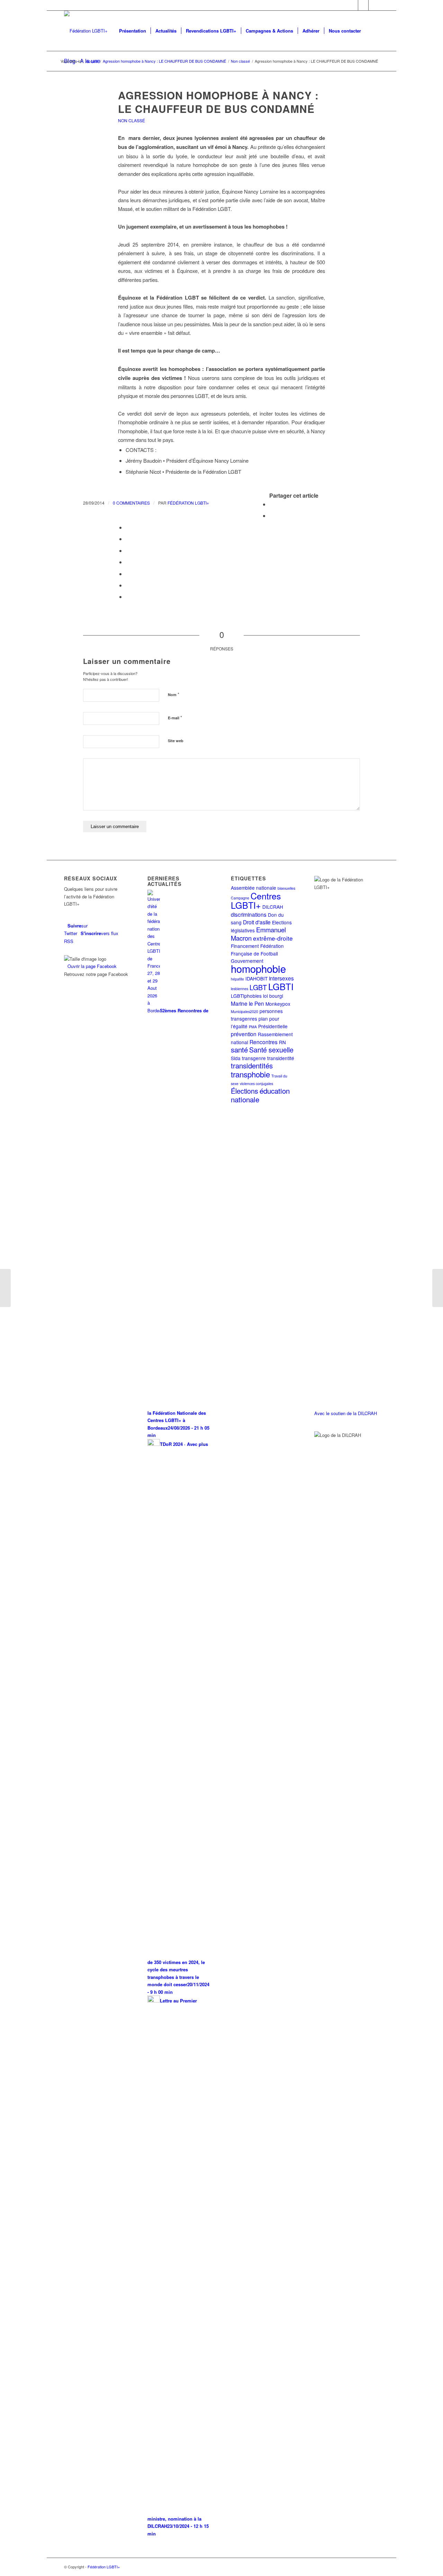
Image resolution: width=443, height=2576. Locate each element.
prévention (244, 1034)
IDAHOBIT (256, 978)
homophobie (258, 968)
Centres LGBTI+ (256, 900)
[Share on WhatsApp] (128, 527)
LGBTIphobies (246, 996)
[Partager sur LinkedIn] (128, 550)
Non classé (132, 120)
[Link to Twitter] (353, 5)
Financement (245, 946)
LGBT (258, 987)
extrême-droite (273, 938)
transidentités (252, 1065)
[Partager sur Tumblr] (128, 562)
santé (239, 1049)
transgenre (254, 1058)
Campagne (240, 898)
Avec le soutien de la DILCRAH (346, 1413)
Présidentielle (273, 1026)
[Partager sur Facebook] (271, 504)
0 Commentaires (131, 503)
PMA (253, 1027)
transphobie (250, 1074)
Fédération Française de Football (257, 949)
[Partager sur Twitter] (271, 516)
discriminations (249, 914)
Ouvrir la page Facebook (92, 966)
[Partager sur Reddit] (128, 585)
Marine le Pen (247, 1003)
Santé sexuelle (271, 1050)
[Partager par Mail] (128, 597)
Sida (236, 1058)
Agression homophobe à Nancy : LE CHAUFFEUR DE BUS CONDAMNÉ (218, 102)
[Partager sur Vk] (128, 574)
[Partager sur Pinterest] (128, 539)
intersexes (281, 978)
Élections (245, 1091)
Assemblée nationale (254, 888)
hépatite (237, 979)
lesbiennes (239, 989)
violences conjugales (256, 1083)
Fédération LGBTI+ (188, 503)
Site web (176, 741)
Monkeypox (278, 1004)
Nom (174, 694)
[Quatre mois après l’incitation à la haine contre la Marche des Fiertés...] (5, 1288)
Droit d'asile (257, 922)
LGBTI (281, 986)
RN (282, 1042)
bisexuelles (286, 888)
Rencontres (264, 1042)
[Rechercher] (372, 31)
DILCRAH (273, 907)
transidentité (281, 1058)
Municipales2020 (245, 1011)
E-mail (175, 717)
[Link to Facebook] (363, 5)
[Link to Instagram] (374, 5)
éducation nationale (260, 1095)
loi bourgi (273, 996)
